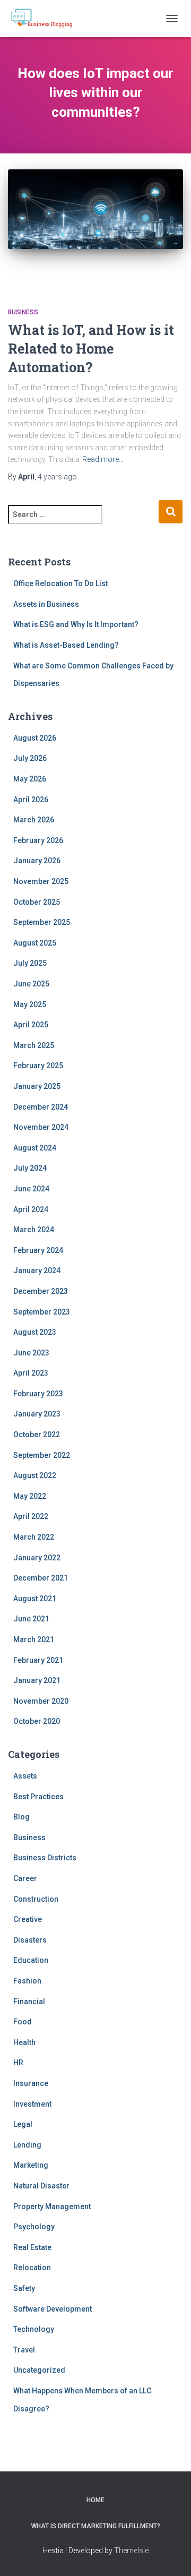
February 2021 (38, 1660)
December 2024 (41, 1107)
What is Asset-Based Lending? (66, 645)
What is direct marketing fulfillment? (96, 2526)
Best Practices (38, 1797)
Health (24, 2042)
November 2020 (41, 1701)
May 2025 (30, 1004)
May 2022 (30, 1496)
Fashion (27, 1981)
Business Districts (45, 1858)
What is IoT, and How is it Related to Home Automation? (91, 349)
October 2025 (37, 902)
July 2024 (30, 1168)
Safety (24, 2288)
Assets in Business (46, 604)
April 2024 (31, 1209)
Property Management (52, 2206)
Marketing (31, 2165)
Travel (24, 2350)
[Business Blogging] (46, 19)
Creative (28, 1919)
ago (57, 477)
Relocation (32, 2268)
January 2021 (37, 1680)
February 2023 (38, 1394)
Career (25, 1878)
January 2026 (37, 861)
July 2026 (30, 758)
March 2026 (34, 820)
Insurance (31, 2083)
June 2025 (31, 984)
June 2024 (31, 1189)
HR (18, 2063)
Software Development (53, 2309)
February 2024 (38, 1250)
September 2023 (42, 1312)
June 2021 (31, 1619)
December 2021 (41, 1578)
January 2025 (37, 1086)
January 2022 (37, 1558)
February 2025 (38, 1066)
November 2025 (41, 881)
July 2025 (30, 963)
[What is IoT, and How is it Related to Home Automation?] (95, 228)
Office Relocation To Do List (60, 583)
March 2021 (34, 1639)
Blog (21, 1817)
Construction (36, 1899)
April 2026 (31, 800)
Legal (23, 2124)
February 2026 (38, 840)
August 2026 (35, 738)
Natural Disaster (41, 2186)
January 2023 (37, 1414)
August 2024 (35, 1148)
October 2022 (37, 1435)
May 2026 (30, 779)
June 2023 (31, 1353)
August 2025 (35, 943)
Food (23, 2022)
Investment (32, 2104)
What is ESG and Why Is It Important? (76, 624)
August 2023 (35, 1332)
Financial (29, 2002)
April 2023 (31, 1373)
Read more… (103, 459)
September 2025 (42, 922)
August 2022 (35, 1475)
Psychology (34, 2227)
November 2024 (41, 1127)
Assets (25, 1776)
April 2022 (31, 1516)
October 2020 (37, 1721)
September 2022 (42, 1455)
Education (31, 1960)
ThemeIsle (131, 2551)
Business (23, 312)
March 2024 (34, 1230)
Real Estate (32, 2247)
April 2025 (31, 1025)
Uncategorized (39, 2370)
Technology (34, 2329)
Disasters (30, 1940)
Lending (27, 2145)
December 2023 (41, 1291)
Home (95, 2500)
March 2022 (34, 1537)
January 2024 (37, 1270)
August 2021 (35, 1599)
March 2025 (34, 1045)
